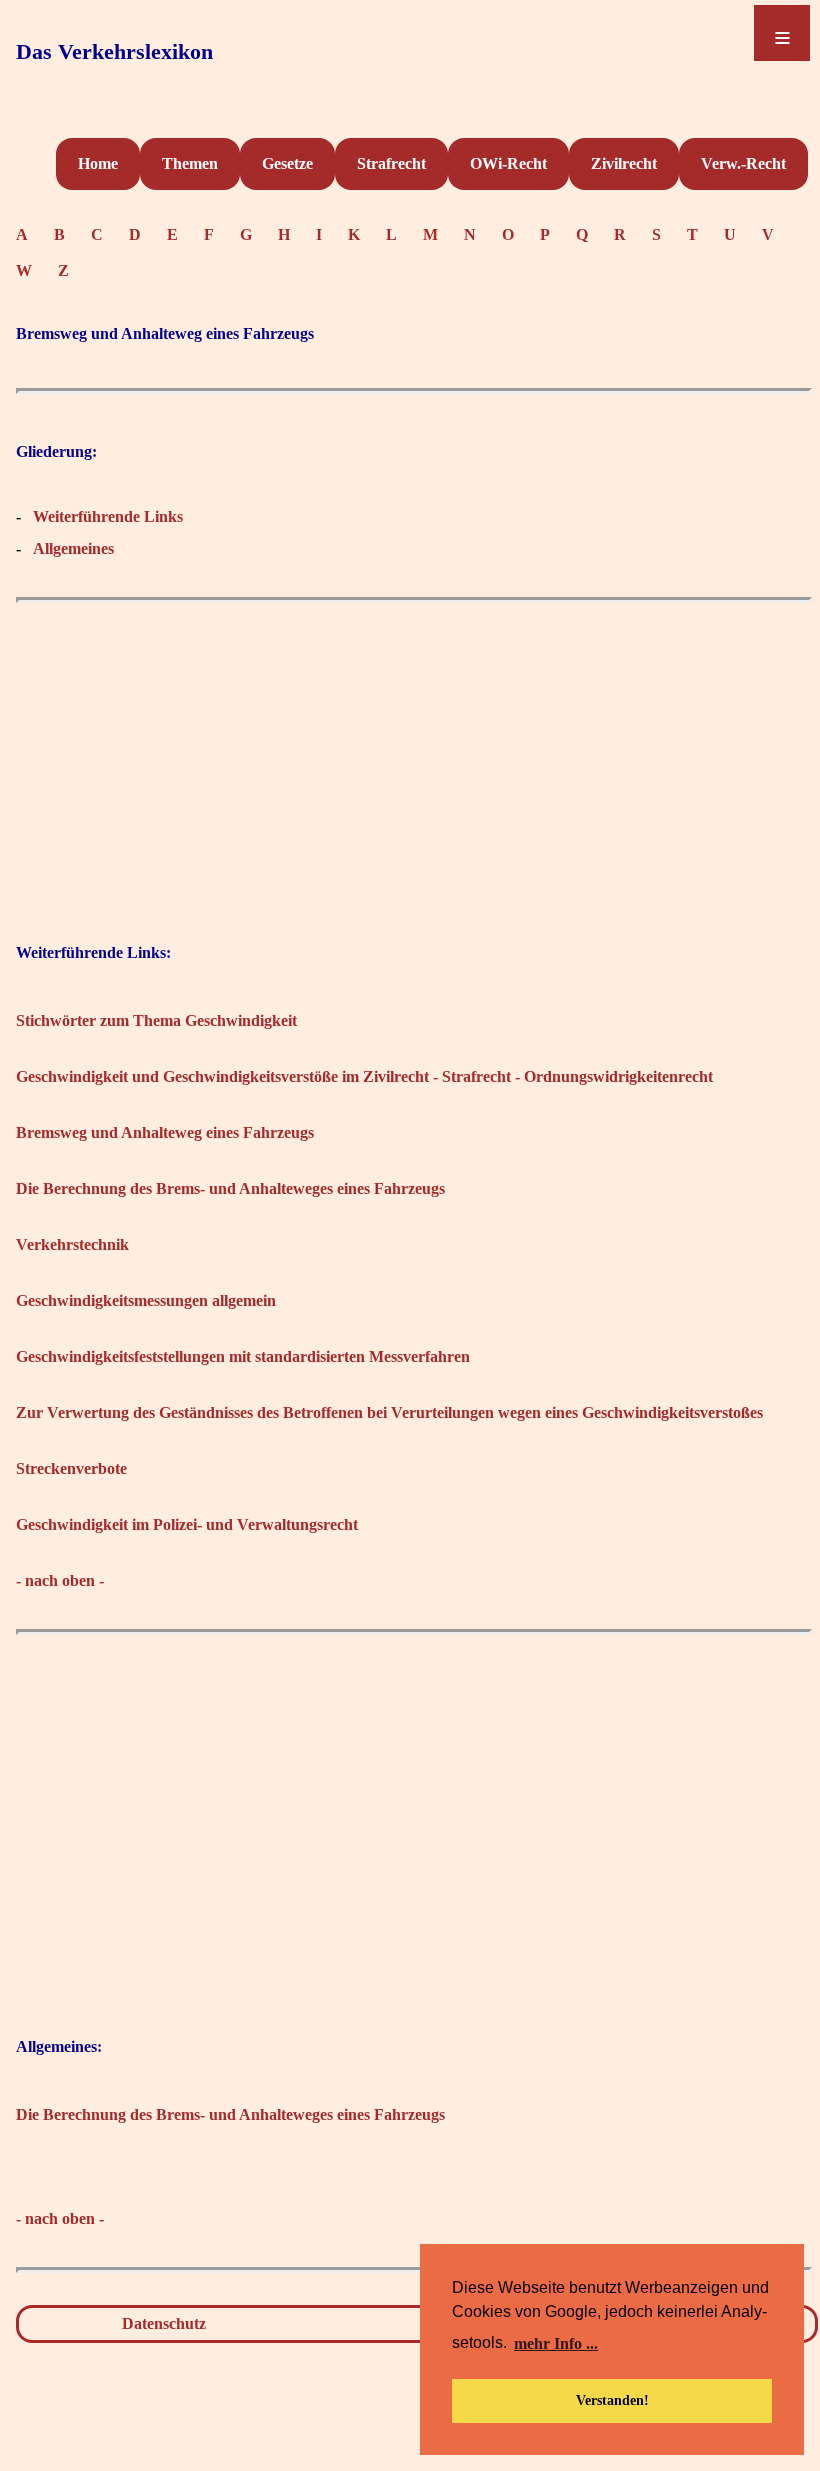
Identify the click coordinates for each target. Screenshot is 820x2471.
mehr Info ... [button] (556, 2343)
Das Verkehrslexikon (114, 51)
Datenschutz (164, 2323)
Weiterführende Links (108, 516)
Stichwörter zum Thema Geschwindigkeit (156, 1020)
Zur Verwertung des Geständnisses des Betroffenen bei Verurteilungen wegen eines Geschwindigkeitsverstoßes (389, 1412)
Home (98, 163)
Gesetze (287, 163)
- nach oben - (60, 1580)
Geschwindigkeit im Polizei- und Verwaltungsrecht (187, 1524)
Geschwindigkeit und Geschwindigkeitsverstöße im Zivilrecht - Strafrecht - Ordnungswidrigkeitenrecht (364, 1076)
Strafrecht (391, 163)
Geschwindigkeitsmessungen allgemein (146, 1300)
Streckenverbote (71, 1468)
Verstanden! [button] (612, 2400)
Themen (190, 163)
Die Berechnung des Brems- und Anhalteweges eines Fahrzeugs (230, 1188)
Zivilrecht (624, 163)
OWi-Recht (508, 163)
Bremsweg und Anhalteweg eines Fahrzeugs (165, 1132)
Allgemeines (73, 548)
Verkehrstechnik (72, 1244)
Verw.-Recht (743, 163)
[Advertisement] (414, 753)
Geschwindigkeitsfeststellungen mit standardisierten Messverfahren (243, 1356)
